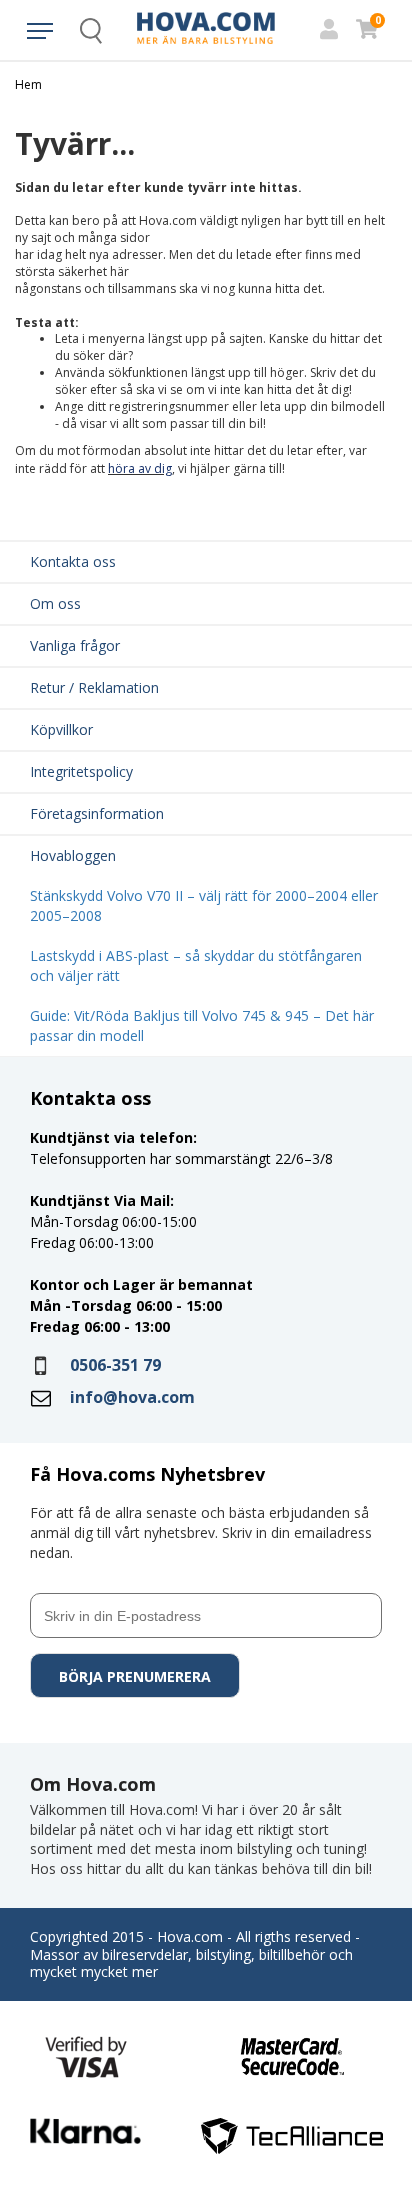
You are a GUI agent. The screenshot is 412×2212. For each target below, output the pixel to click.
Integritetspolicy (81, 771)
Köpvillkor (61, 729)
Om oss (55, 603)
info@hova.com (132, 1397)
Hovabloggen (73, 855)
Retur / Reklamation (94, 687)
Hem (28, 85)
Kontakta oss (73, 561)
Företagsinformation (97, 813)
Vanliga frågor (75, 645)
